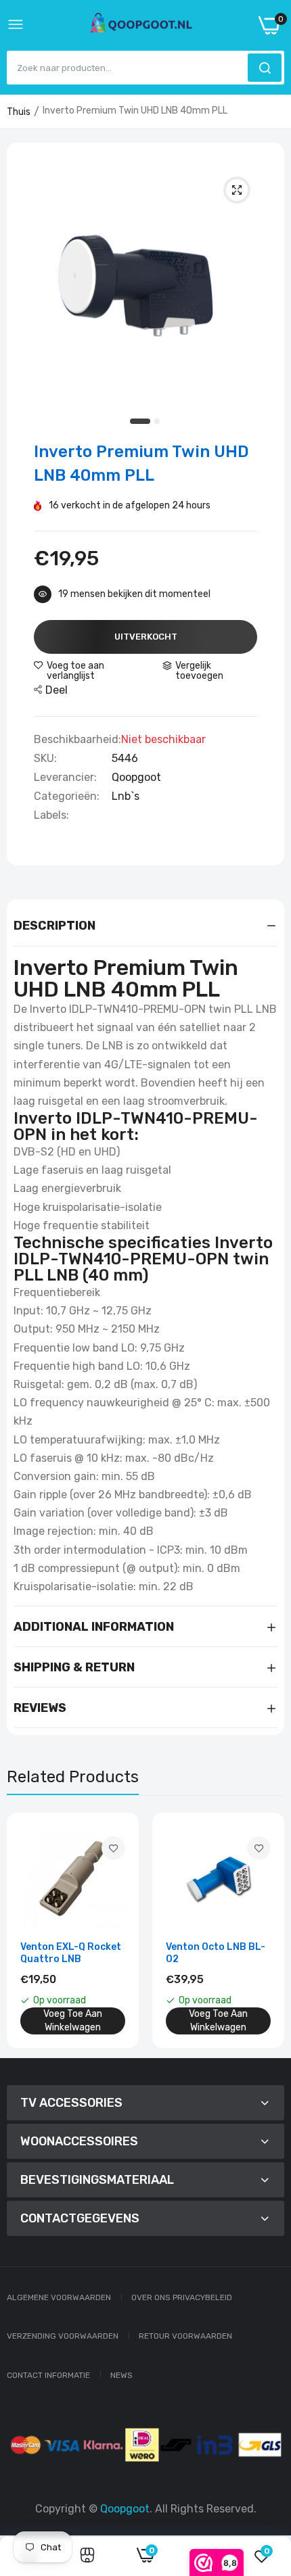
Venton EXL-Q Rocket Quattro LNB (71, 1953)
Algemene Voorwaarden (59, 2297)
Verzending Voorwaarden (63, 2336)
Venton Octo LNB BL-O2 (216, 1953)
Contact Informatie (48, 2375)
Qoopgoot (136, 777)
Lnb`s (126, 796)
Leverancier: (65, 778)
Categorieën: (67, 796)
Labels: (51, 815)
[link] (113, 1848)
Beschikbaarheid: (77, 740)
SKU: (45, 759)
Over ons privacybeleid (182, 2297)
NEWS (121, 2375)
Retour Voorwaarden (185, 2336)
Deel (57, 690)
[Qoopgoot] (141, 26)
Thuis (19, 112)
